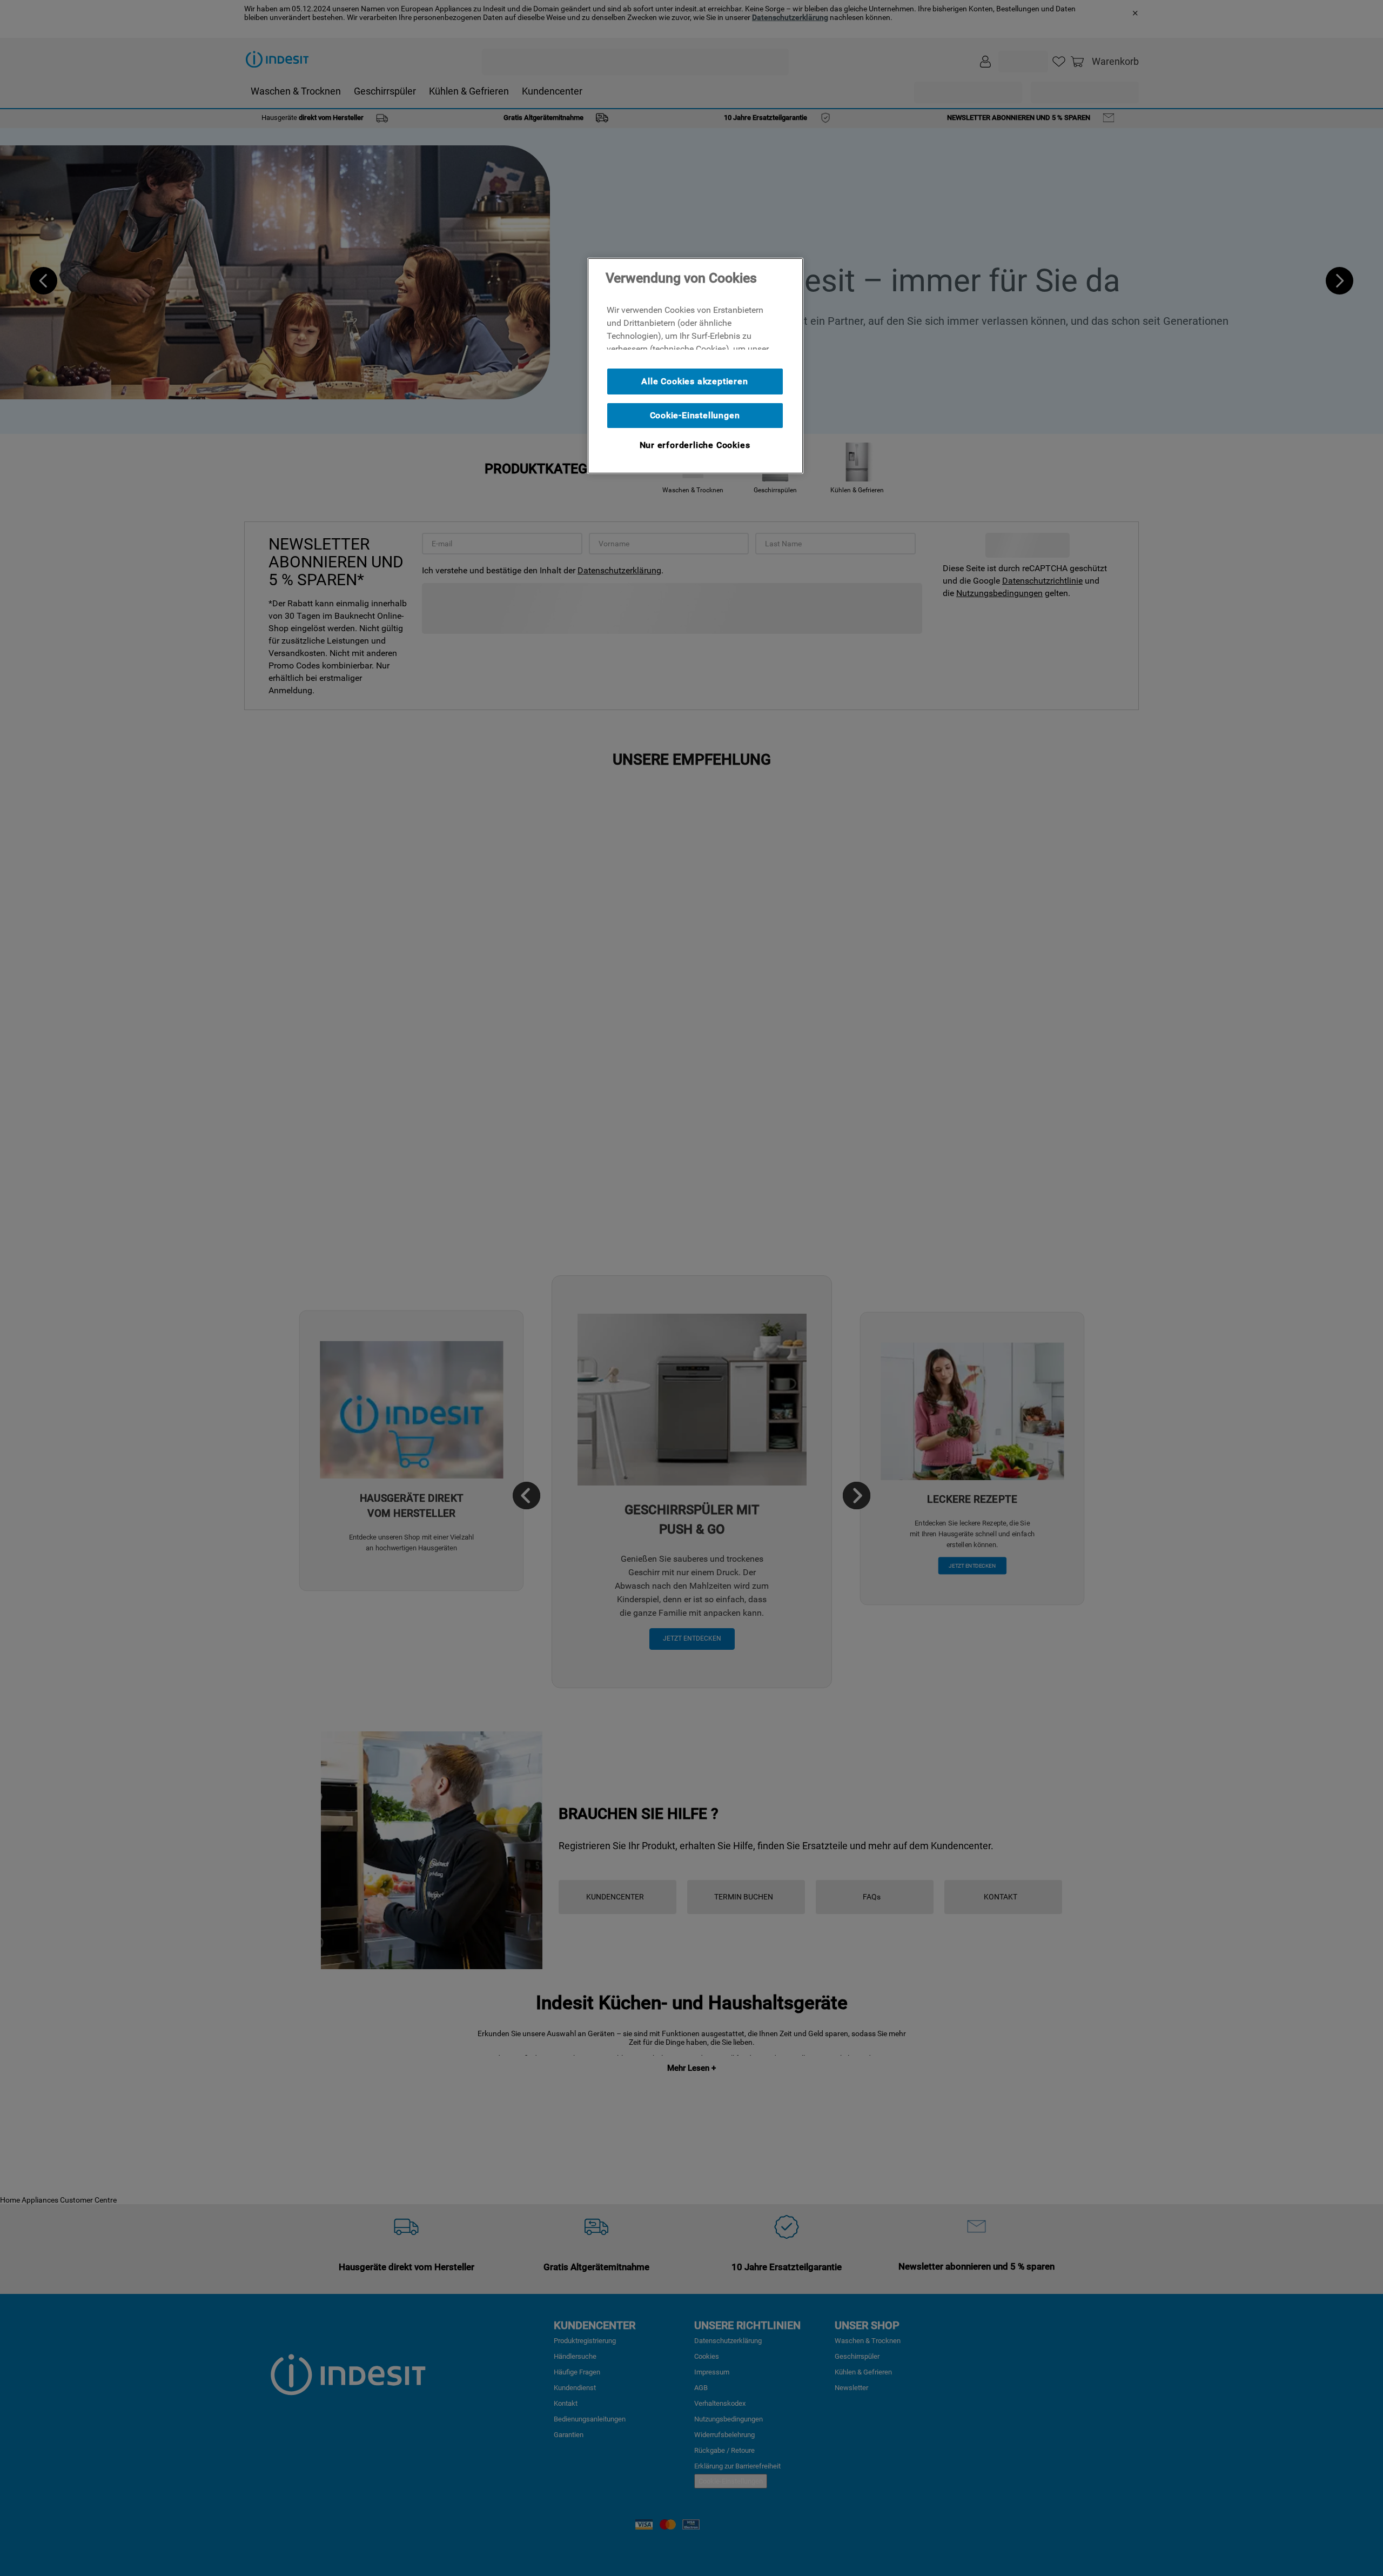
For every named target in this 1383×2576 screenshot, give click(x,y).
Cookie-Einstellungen (695, 415)
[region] (695, 366)
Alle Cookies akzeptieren (694, 381)
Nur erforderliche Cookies (695, 445)
